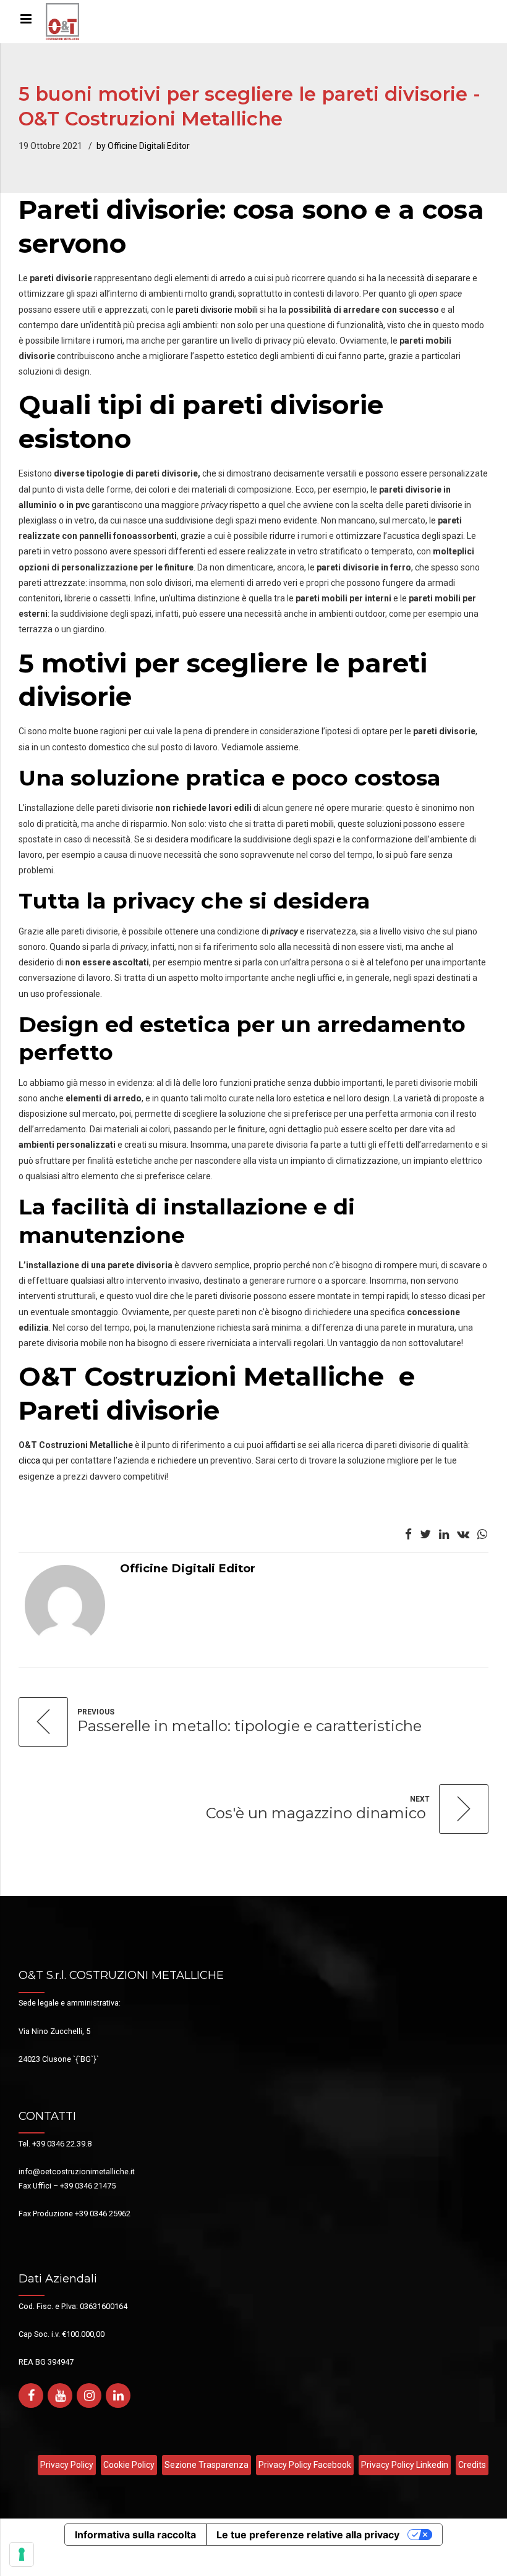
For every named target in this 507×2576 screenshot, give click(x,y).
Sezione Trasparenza (207, 2465)
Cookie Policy (129, 2465)
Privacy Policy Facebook (305, 2465)
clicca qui (36, 1460)
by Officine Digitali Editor (143, 146)
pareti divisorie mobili (217, 310)
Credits (472, 2465)
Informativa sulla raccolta (135, 2535)
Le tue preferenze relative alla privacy (308, 2535)
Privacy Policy (67, 2465)
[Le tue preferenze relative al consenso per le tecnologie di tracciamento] (22, 2554)
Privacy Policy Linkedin (405, 2465)
